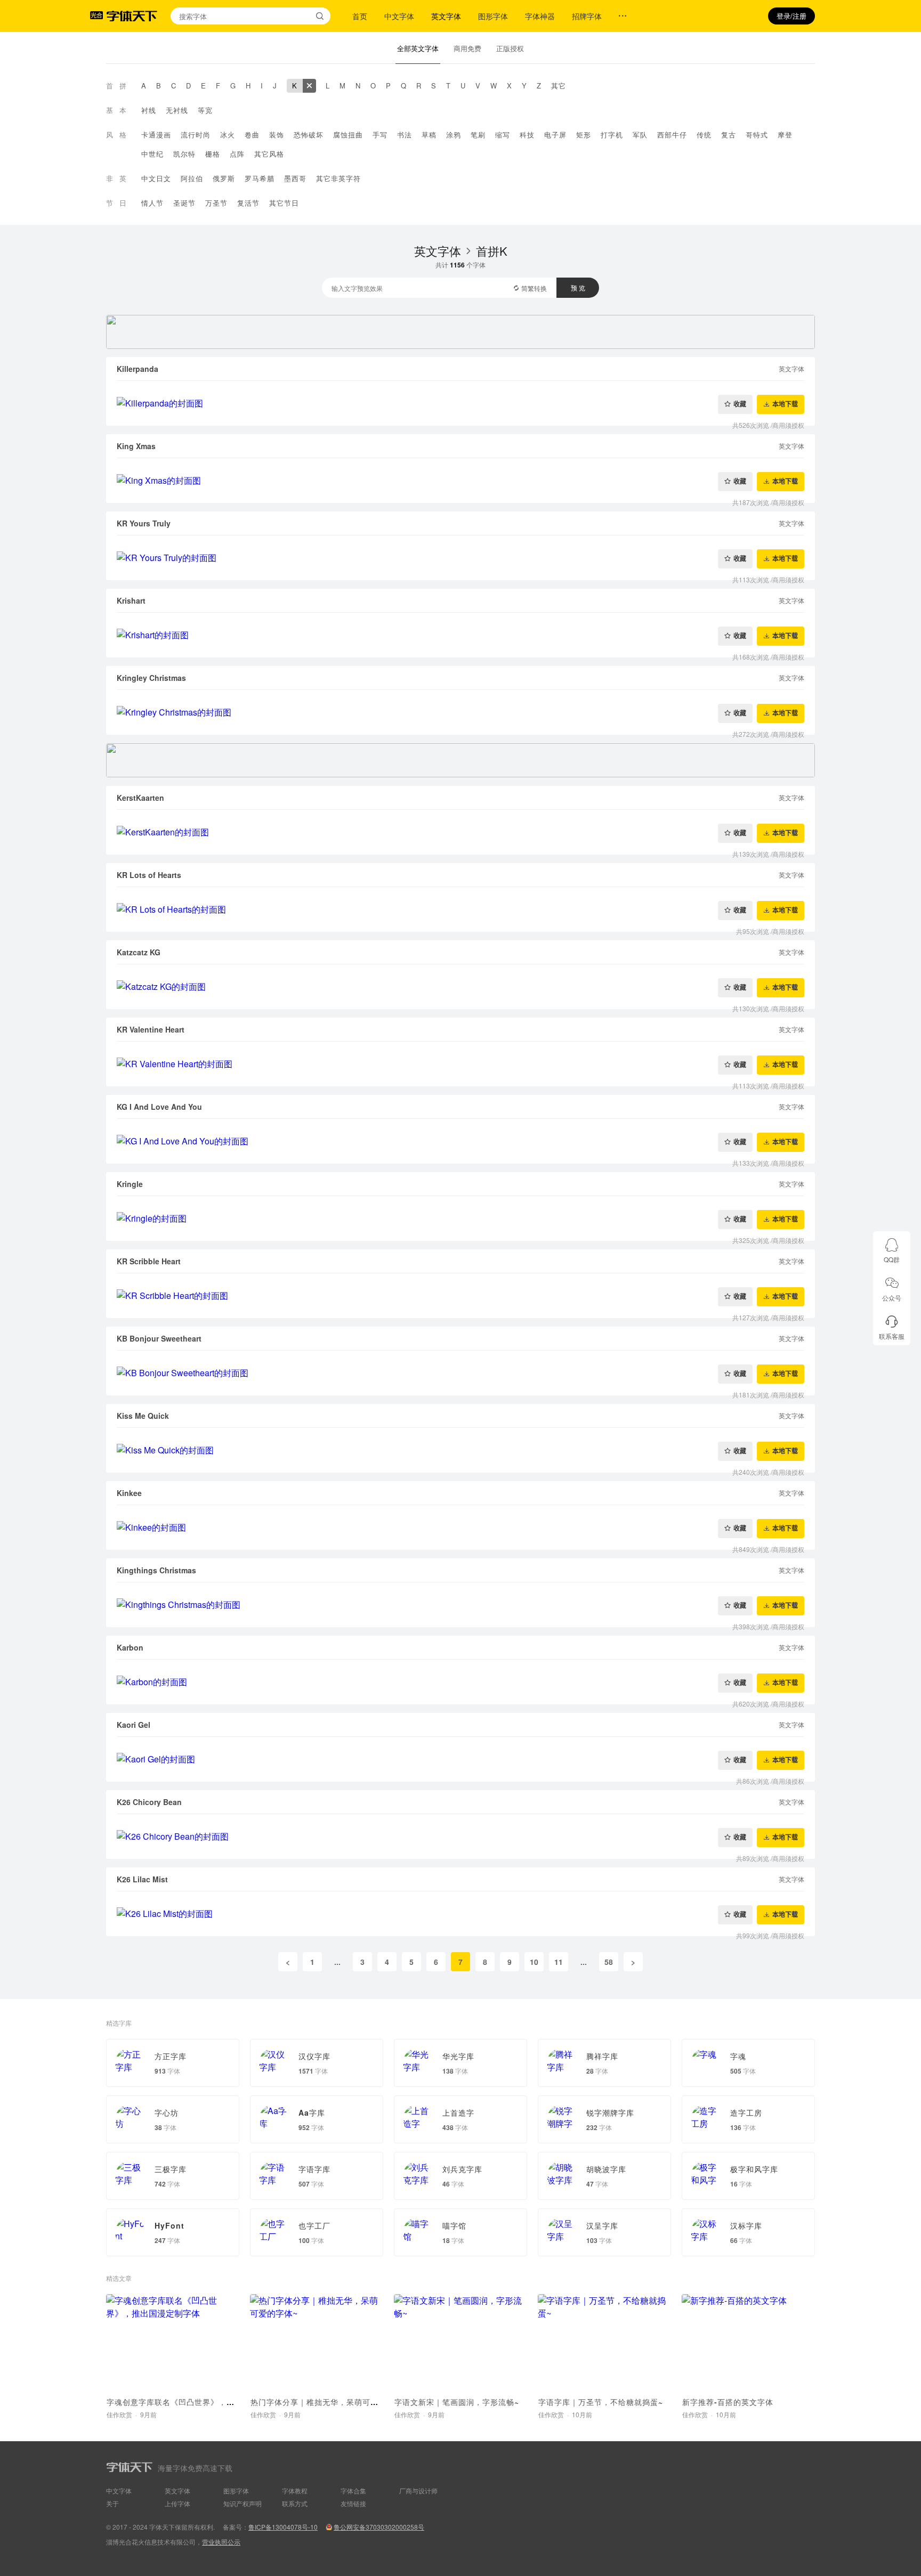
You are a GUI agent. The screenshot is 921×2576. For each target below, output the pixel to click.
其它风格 (269, 154)
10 (534, 1962)
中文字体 (399, 16)
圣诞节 (184, 203)
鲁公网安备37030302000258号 (379, 2527)
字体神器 (540, 16)
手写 (380, 135)
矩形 (584, 135)
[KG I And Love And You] (461, 1141)
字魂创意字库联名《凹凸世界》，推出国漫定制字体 (199, 2402)
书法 (405, 135)
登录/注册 (791, 16)
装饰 (277, 135)
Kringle (130, 1184)
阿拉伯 (192, 178)
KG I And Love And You (159, 1107)
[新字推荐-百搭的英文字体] (748, 2343)
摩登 (785, 135)
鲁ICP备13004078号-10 (283, 2527)
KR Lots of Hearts (149, 875)
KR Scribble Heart (149, 1261)
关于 (112, 2503)
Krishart (131, 600)
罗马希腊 (260, 178)
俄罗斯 (224, 178)
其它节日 (284, 203)
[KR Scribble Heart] (461, 1296)
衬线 (149, 110)
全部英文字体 (418, 48)
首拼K (492, 251)
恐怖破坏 (309, 135)
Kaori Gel (134, 1725)
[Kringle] (461, 1218)
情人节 (152, 203)
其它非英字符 (338, 178)
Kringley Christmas (151, 678)
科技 (527, 135)
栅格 (213, 154)
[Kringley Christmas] (461, 712)
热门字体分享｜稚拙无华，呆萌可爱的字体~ (329, 2402)
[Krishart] (461, 635)
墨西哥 (295, 178)
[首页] (132, 16)
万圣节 (216, 203)
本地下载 (785, 404)
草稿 (429, 135)
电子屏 (555, 135)
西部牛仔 (672, 135)
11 (559, 1962)
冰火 (228, 135)
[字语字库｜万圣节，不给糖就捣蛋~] (604, 2343)
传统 (704, 135)
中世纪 (152, 154)
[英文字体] (309, 86)
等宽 (205, 110)
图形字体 (493, 16)
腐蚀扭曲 (348, 135)
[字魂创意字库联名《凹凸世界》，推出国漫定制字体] (173, 2343)
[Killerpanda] (461, 403)
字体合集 (353, 2490)
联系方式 (295, 2503)
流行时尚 (196, 135)
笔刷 (478, 135)
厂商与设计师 (418, 2490)
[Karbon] (461, 1682)
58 (609, 1962)
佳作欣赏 (119, 2414)
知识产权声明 (243, 2503)
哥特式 (757, 135)
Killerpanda (138, 369)
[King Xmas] (461, 481)
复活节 (248, 203)
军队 (640, 135)
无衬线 (177, 110)
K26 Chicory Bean (149, 1802)
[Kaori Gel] (461, 1759)
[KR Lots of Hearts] (461, 909)
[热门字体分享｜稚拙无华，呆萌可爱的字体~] (317, 2343)
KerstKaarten (140, 798)
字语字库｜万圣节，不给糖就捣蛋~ (601, 2402)
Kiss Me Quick (143, 1416)
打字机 (612, 135)
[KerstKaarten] (461, 832)
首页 (360, 16)
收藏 (740, 404)
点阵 (237, 154)
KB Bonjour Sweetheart (159, 1338)
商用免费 (467, 48)
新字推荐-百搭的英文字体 (728, 2402)
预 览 (578, 287)
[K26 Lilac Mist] (461, 1914)
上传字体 (177, 2503)
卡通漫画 (156, 135)
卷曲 (252, 135)
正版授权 (510, 48)
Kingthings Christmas (156, 1570)
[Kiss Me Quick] (461, 1450)
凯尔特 (184, 154)
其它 (559, 86)
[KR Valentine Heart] (461, 1064)
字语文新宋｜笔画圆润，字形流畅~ (457, 2402)
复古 (729, 135)
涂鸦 (454, 135)
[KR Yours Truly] (461, 558)
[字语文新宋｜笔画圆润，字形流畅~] (461, 2343)
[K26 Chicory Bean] (461, 1836)
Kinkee (129, 1493)
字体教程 (295, 2490)
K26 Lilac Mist (142, 1879)
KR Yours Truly (144, 523)
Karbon (130, 1647)
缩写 (503, 135)
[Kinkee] (461, 1527)
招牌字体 (587, 16)
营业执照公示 (221, 2542)
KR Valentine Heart (151, 1029)
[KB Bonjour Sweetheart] (461, 1373)
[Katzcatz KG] (461, 987)
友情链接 (353, 2503)
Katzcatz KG (139, 952)
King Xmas (136, 446)
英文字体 (446, 16)
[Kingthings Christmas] (461, 1605)
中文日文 (156, 178)
